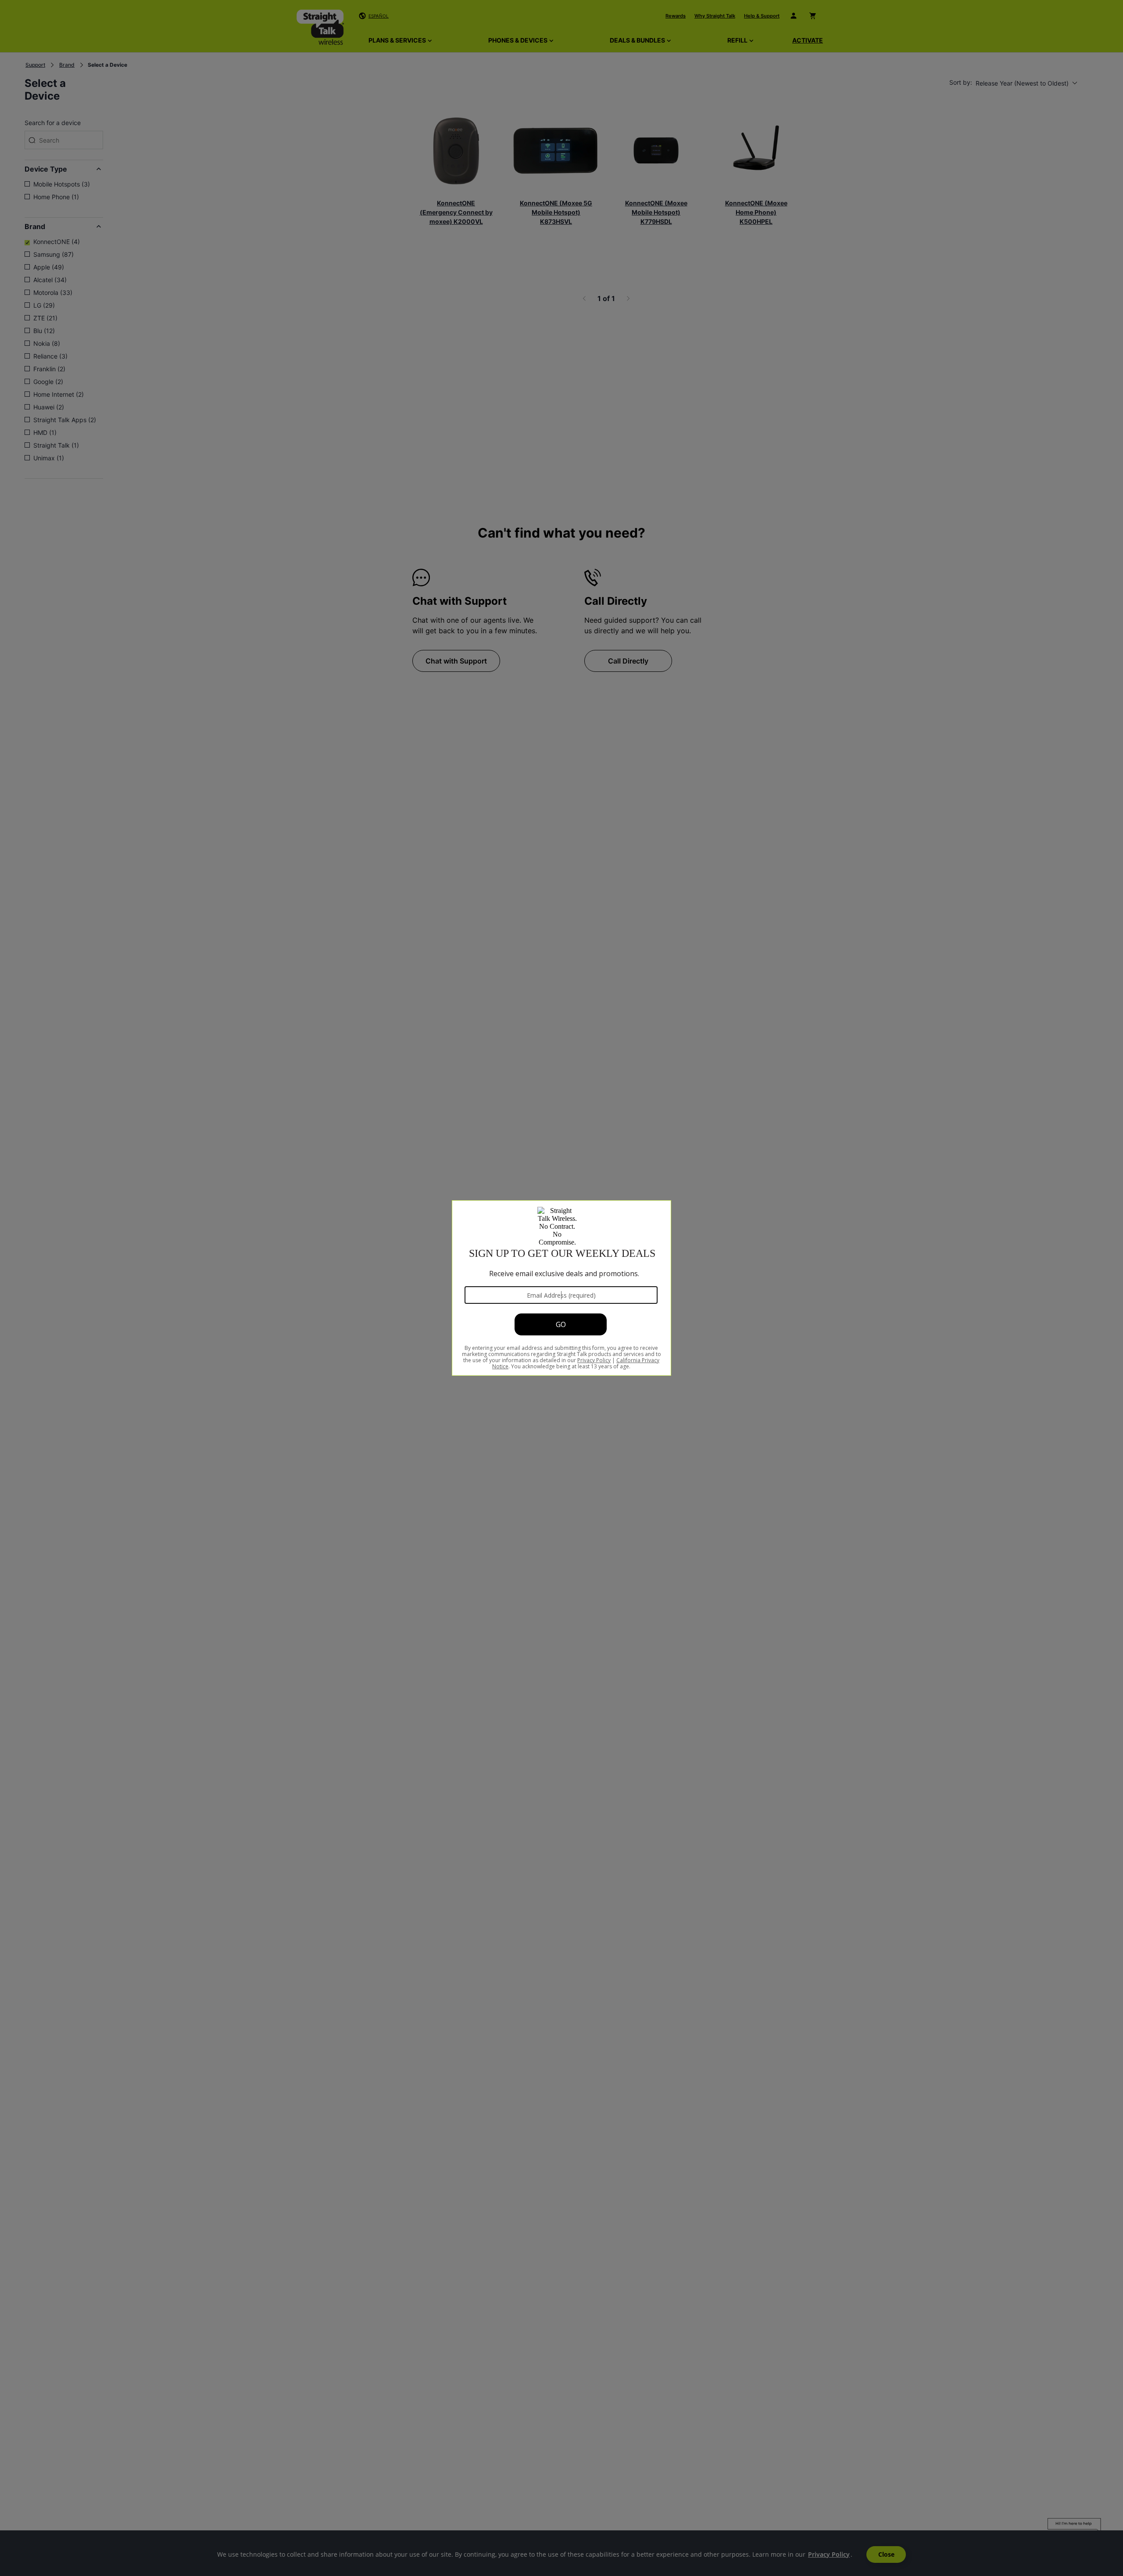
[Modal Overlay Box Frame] (561, 1288)
